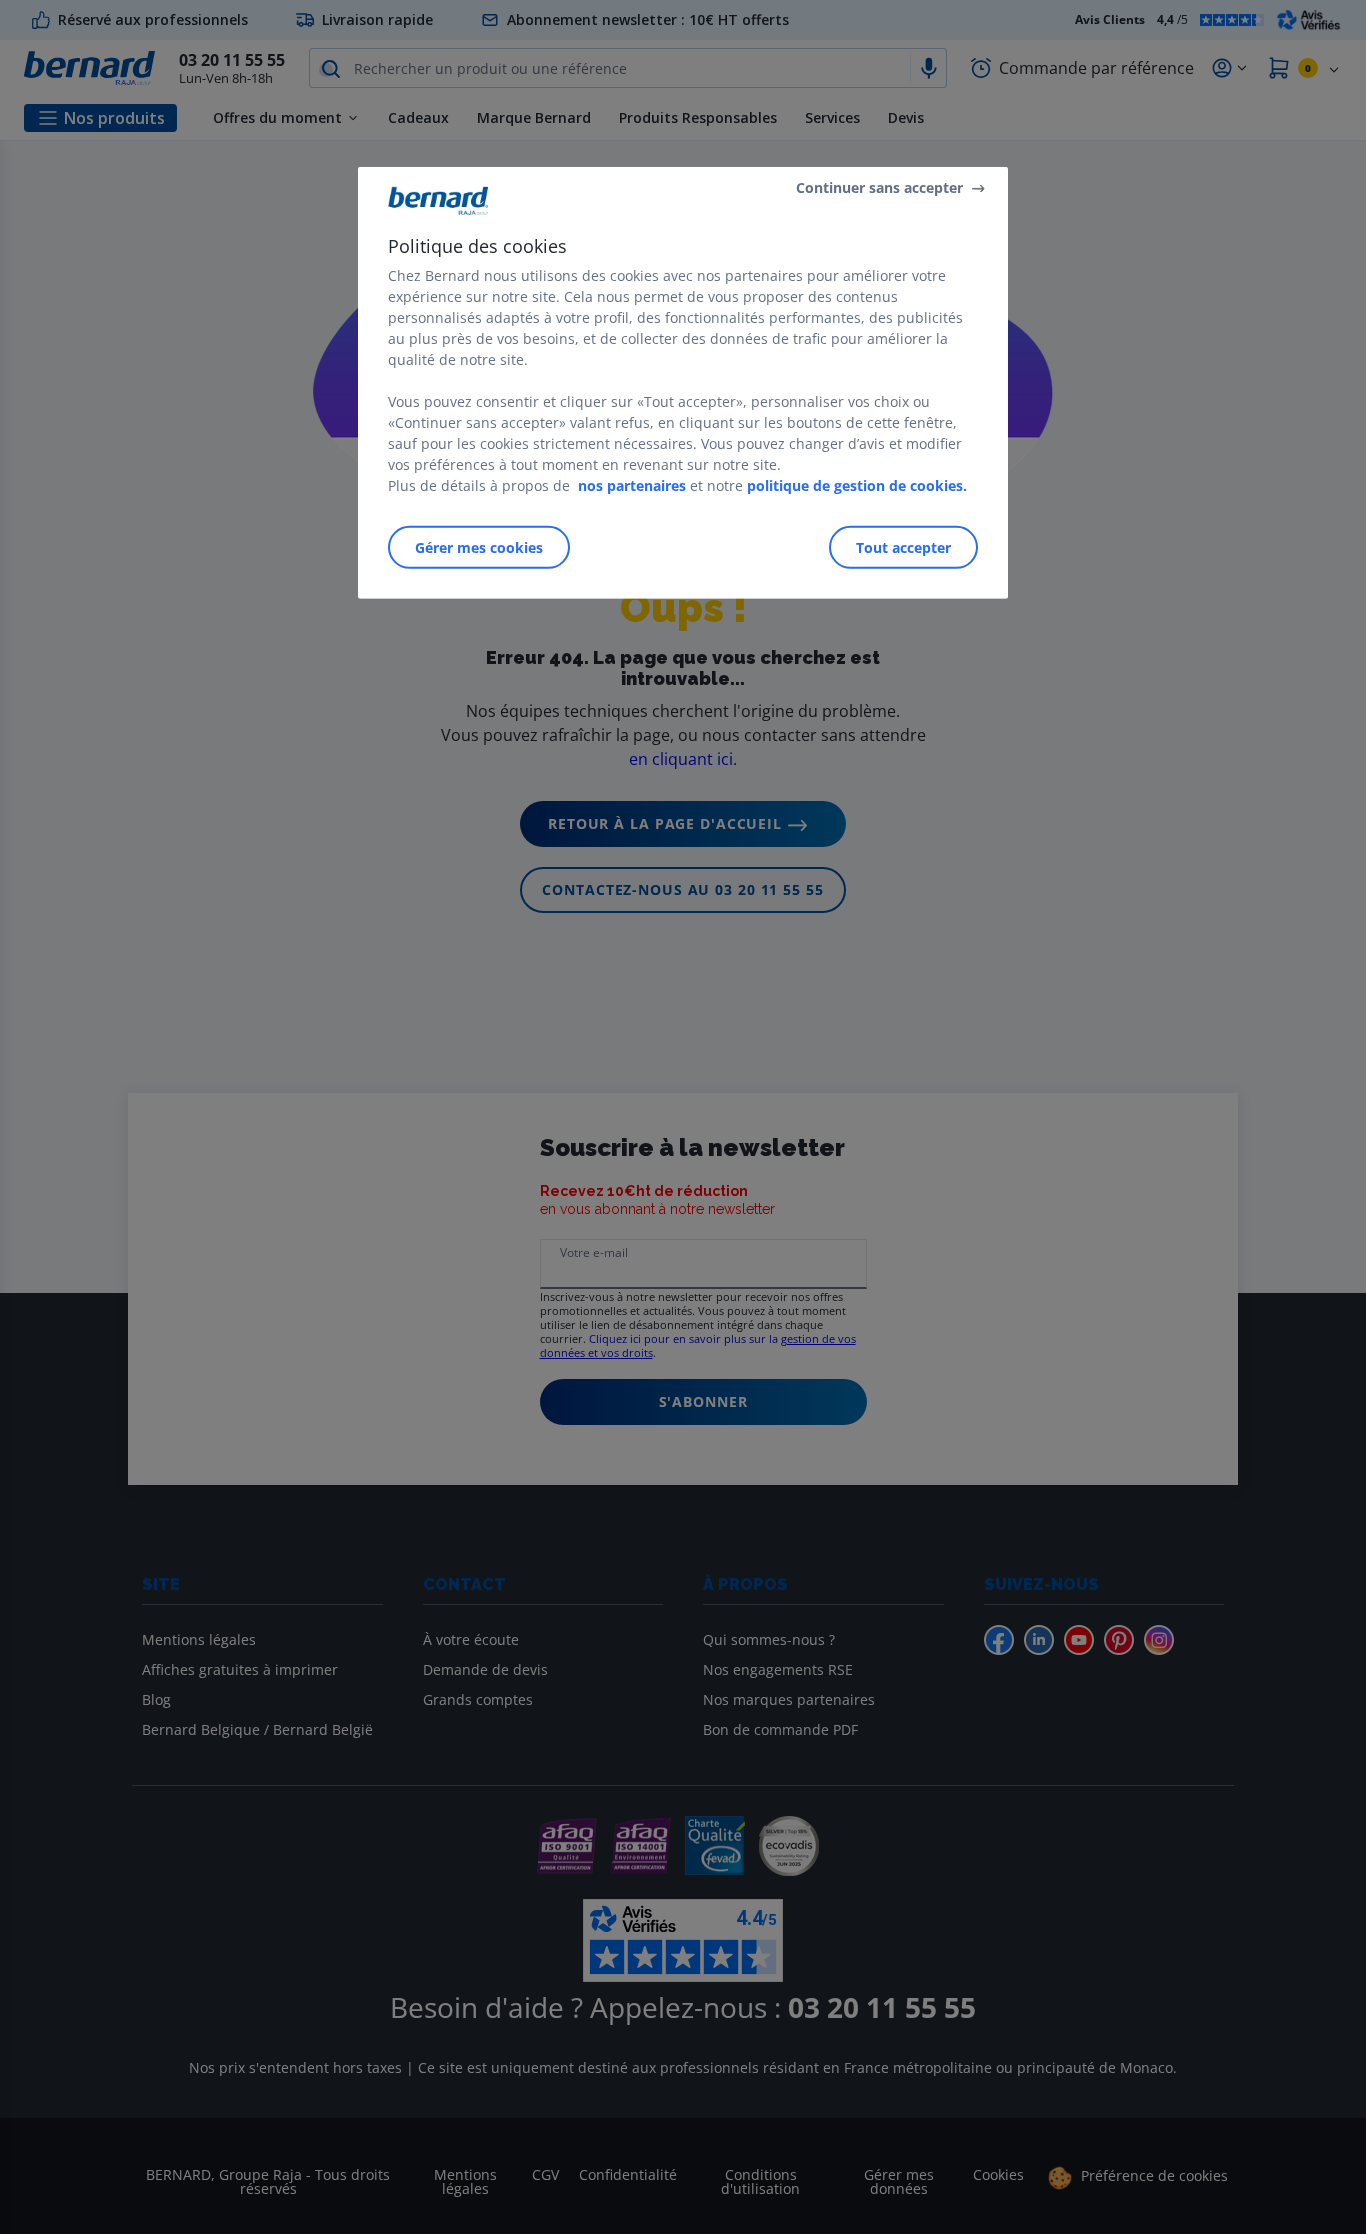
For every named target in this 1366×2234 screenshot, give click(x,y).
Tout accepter (903, 547)
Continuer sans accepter (879, 187)
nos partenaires (632, 485)
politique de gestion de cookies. (857, 485)
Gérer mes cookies (479, 547)
